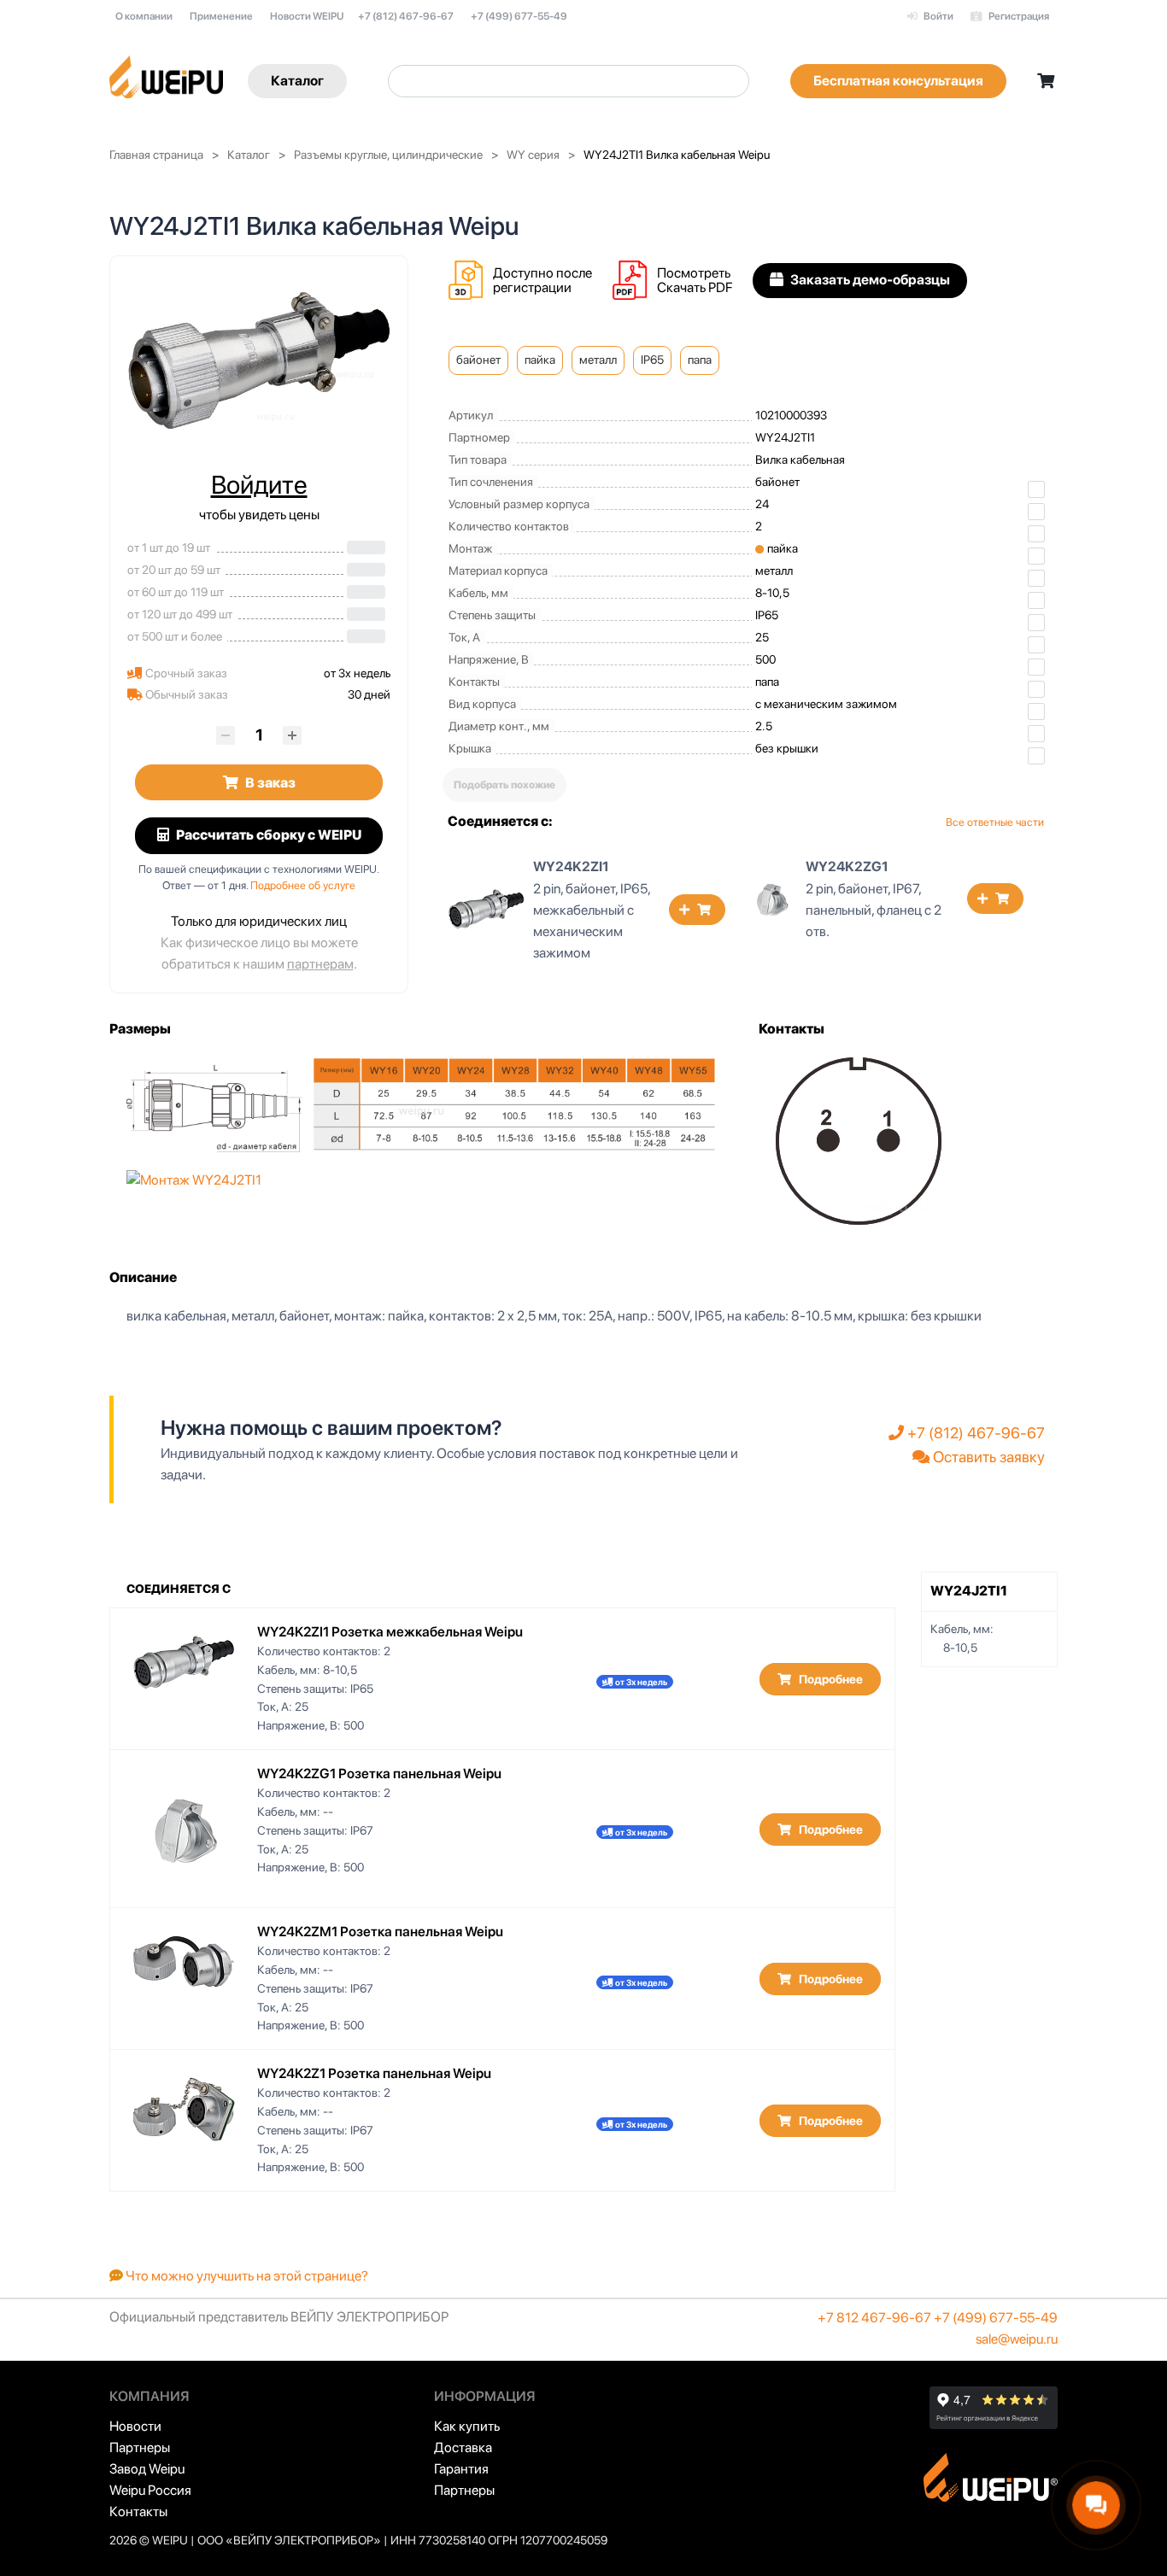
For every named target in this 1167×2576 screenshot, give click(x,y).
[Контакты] (859, 1140)
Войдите (259, 484)
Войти (938, 16)
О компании (144, 16)
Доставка (463, 2447)
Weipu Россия (150, 2490)
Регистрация (1018, 16)
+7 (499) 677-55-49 (519, 16)
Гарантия (461, 2469)
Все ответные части (995, 822)
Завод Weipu (147, 2469)
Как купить (467, 2426)
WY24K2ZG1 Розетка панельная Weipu (379, 1774)
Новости (135, 2426)
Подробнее (830, 1679)
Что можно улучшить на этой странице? (246, 2276)
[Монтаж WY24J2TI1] (194, 1179)
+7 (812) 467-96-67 (406, 16)
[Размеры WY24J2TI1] (421, 1104)
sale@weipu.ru (1017, 2339)
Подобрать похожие (504, 785)
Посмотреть (694, 273)
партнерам (320, 964)
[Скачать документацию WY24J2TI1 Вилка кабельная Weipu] (635, 281)
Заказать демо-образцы (869, 280)
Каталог (297, 81)
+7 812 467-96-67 (874, 2318)
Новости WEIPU (307, 16)
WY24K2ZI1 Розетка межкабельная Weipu (390, 1632)
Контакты (138, 2512)
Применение (221, 16)
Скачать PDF (695, 287)
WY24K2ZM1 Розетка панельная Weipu (380, 1932)
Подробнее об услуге (303, 885)
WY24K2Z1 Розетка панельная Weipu (374, 2073)
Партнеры (140, 2447)
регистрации (532, 287)
